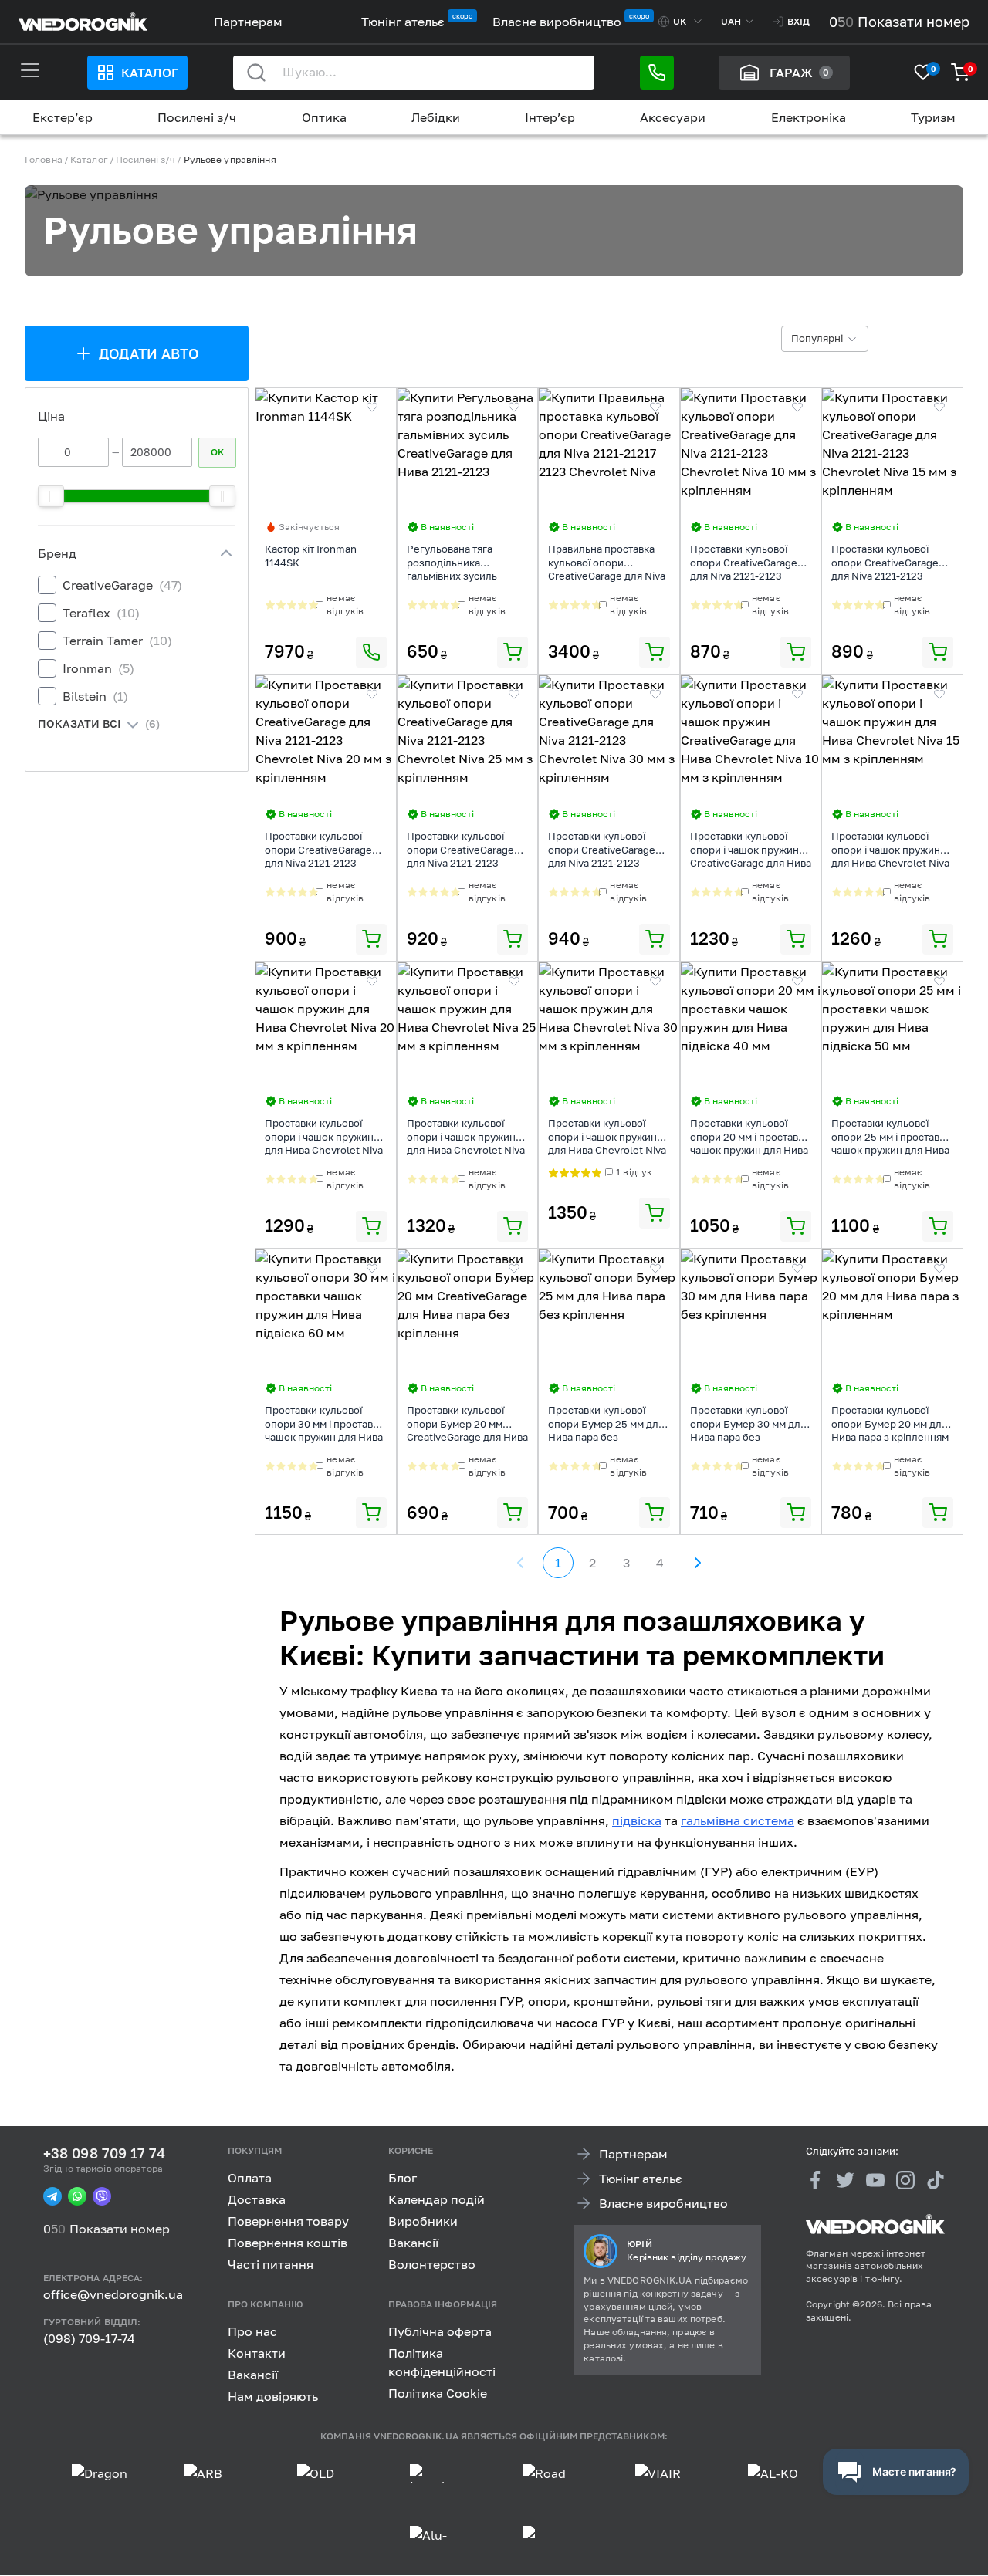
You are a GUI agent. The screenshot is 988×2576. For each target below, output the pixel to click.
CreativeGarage (122, 585)
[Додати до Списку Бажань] (372, 407)
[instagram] (905, 2180)
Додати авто (149, 353)
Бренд (57, 553)
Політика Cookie (438, 2393)
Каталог (150, 73)
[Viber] (102, 2197)
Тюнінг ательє (403, 22)
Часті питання (271, 2264)
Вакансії (413, 2243)
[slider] (51, 496)
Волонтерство (432, 2264)
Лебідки (436, 117)
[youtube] (875, 2180)
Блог (403, 2178)
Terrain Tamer (117, 641)
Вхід (799, 21)
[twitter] (845, 2180)
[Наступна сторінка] (697, 1563)
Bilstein (95, 696)
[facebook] (815, 2180)
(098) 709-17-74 (89, 2338)
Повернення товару (288, 2221)
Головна (44, 159)
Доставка (257, 2199)
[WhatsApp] (77, 2197)
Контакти (257, 2353)
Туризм (933, 117)
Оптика (324, 117)
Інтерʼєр (550, 117)
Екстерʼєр (63, 117)
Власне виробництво (557, 22)
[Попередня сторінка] (521, 1563)
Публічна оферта (440, 2331)
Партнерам (248, 22)
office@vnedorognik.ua (113, 2295)
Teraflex (101, 613)
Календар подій (436, 2199)
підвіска (637, 1820)
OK (217, 452)
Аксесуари (673, 117)
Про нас (252, 2331)
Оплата (250, 2178)
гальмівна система (738, 1820)
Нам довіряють (273, 2396)
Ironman (98, 668)
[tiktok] (936, 2180)
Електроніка (809, 117)
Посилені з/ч (197, 117)
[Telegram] (52, 2197)
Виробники (423, 2221)
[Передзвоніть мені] (657, 73)
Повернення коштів (288, 2243)
